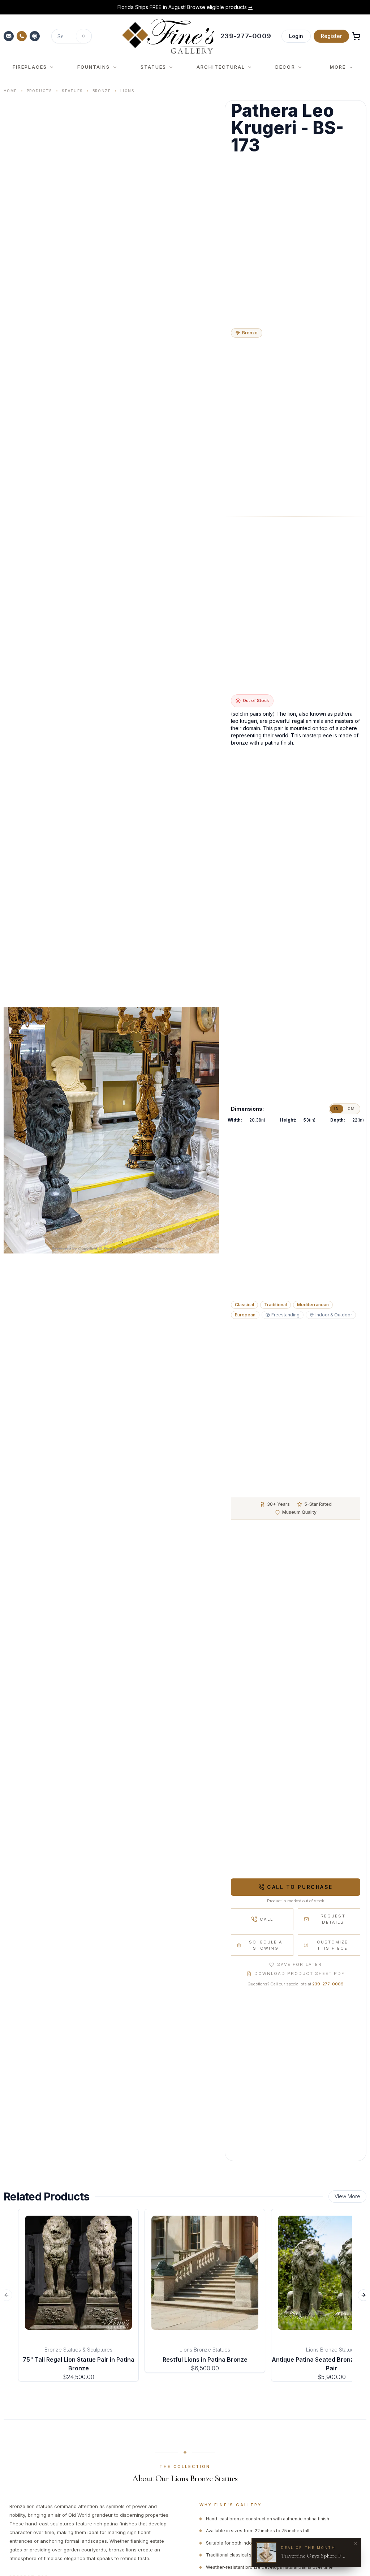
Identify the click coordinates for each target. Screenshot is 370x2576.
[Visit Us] (35, 36)
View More (347, 2196)
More (338, 67)
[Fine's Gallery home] (168, 36)
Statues (72, 91)
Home (10, 91)
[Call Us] (22, 36)
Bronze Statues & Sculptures (78, 2350)
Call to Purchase (300, 1887)
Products (39, 91)
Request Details (333, 1919)
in (337, 1109)
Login (296, 36)
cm (351, 1109)
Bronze (102, 91)
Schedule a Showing (266, 1945)
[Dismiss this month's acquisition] (356, 2543)
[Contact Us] (9, 36)
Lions (127, 91)
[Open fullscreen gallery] (111, 1131)
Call (266, 1919)
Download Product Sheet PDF (300, 1973)
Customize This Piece (332, 1945)
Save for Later (299, 1964)
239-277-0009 (328, 1984)
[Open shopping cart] (356, 36)
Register (331, 36)
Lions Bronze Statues (205, 2350)
